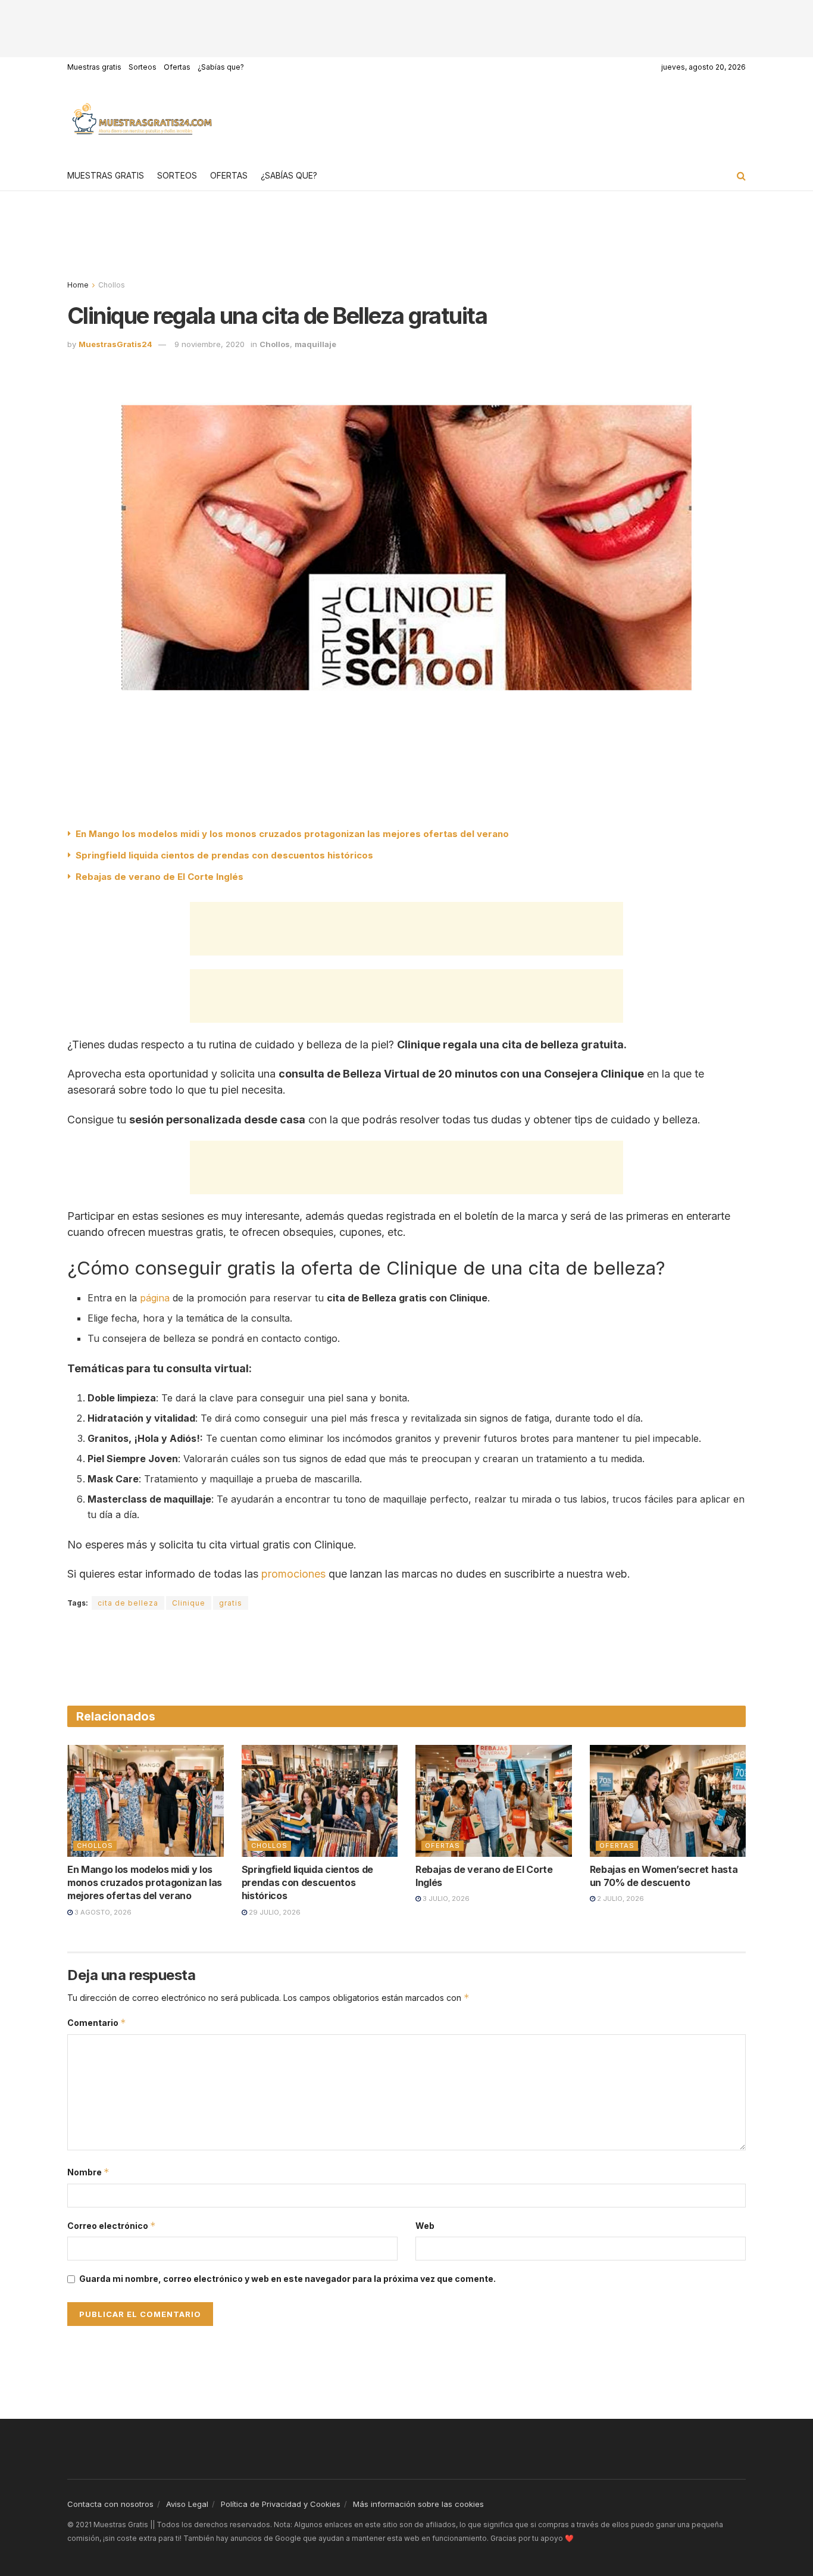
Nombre (88, 2172)
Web (425, 2226)
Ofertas (177, 67)
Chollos (112, 285)
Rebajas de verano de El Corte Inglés (160, 877)
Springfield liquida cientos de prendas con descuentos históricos (224, 855)
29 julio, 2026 (274, 1912)
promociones (293, 1574)
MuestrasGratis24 (115, 344)
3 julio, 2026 (445, 1899)
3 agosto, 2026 (102, 1912)
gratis (231, 1603)
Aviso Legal (187, 2504)
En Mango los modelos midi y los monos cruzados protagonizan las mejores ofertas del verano (292, 834)
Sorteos (143, 67)
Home (78, 285)
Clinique (189, 1603)
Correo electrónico (112, 2226)
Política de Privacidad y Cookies (281, 2504)
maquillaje (315, 344)
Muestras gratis (94, 67)
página (155, 1298)
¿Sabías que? (221, 67)
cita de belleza (128, 1603)
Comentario (97, 2023)
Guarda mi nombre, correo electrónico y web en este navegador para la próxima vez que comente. (287, 2279)
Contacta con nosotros (110, 2504)
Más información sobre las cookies (418, 2504)
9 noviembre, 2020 (209, 344)
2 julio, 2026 (620, 1899)
